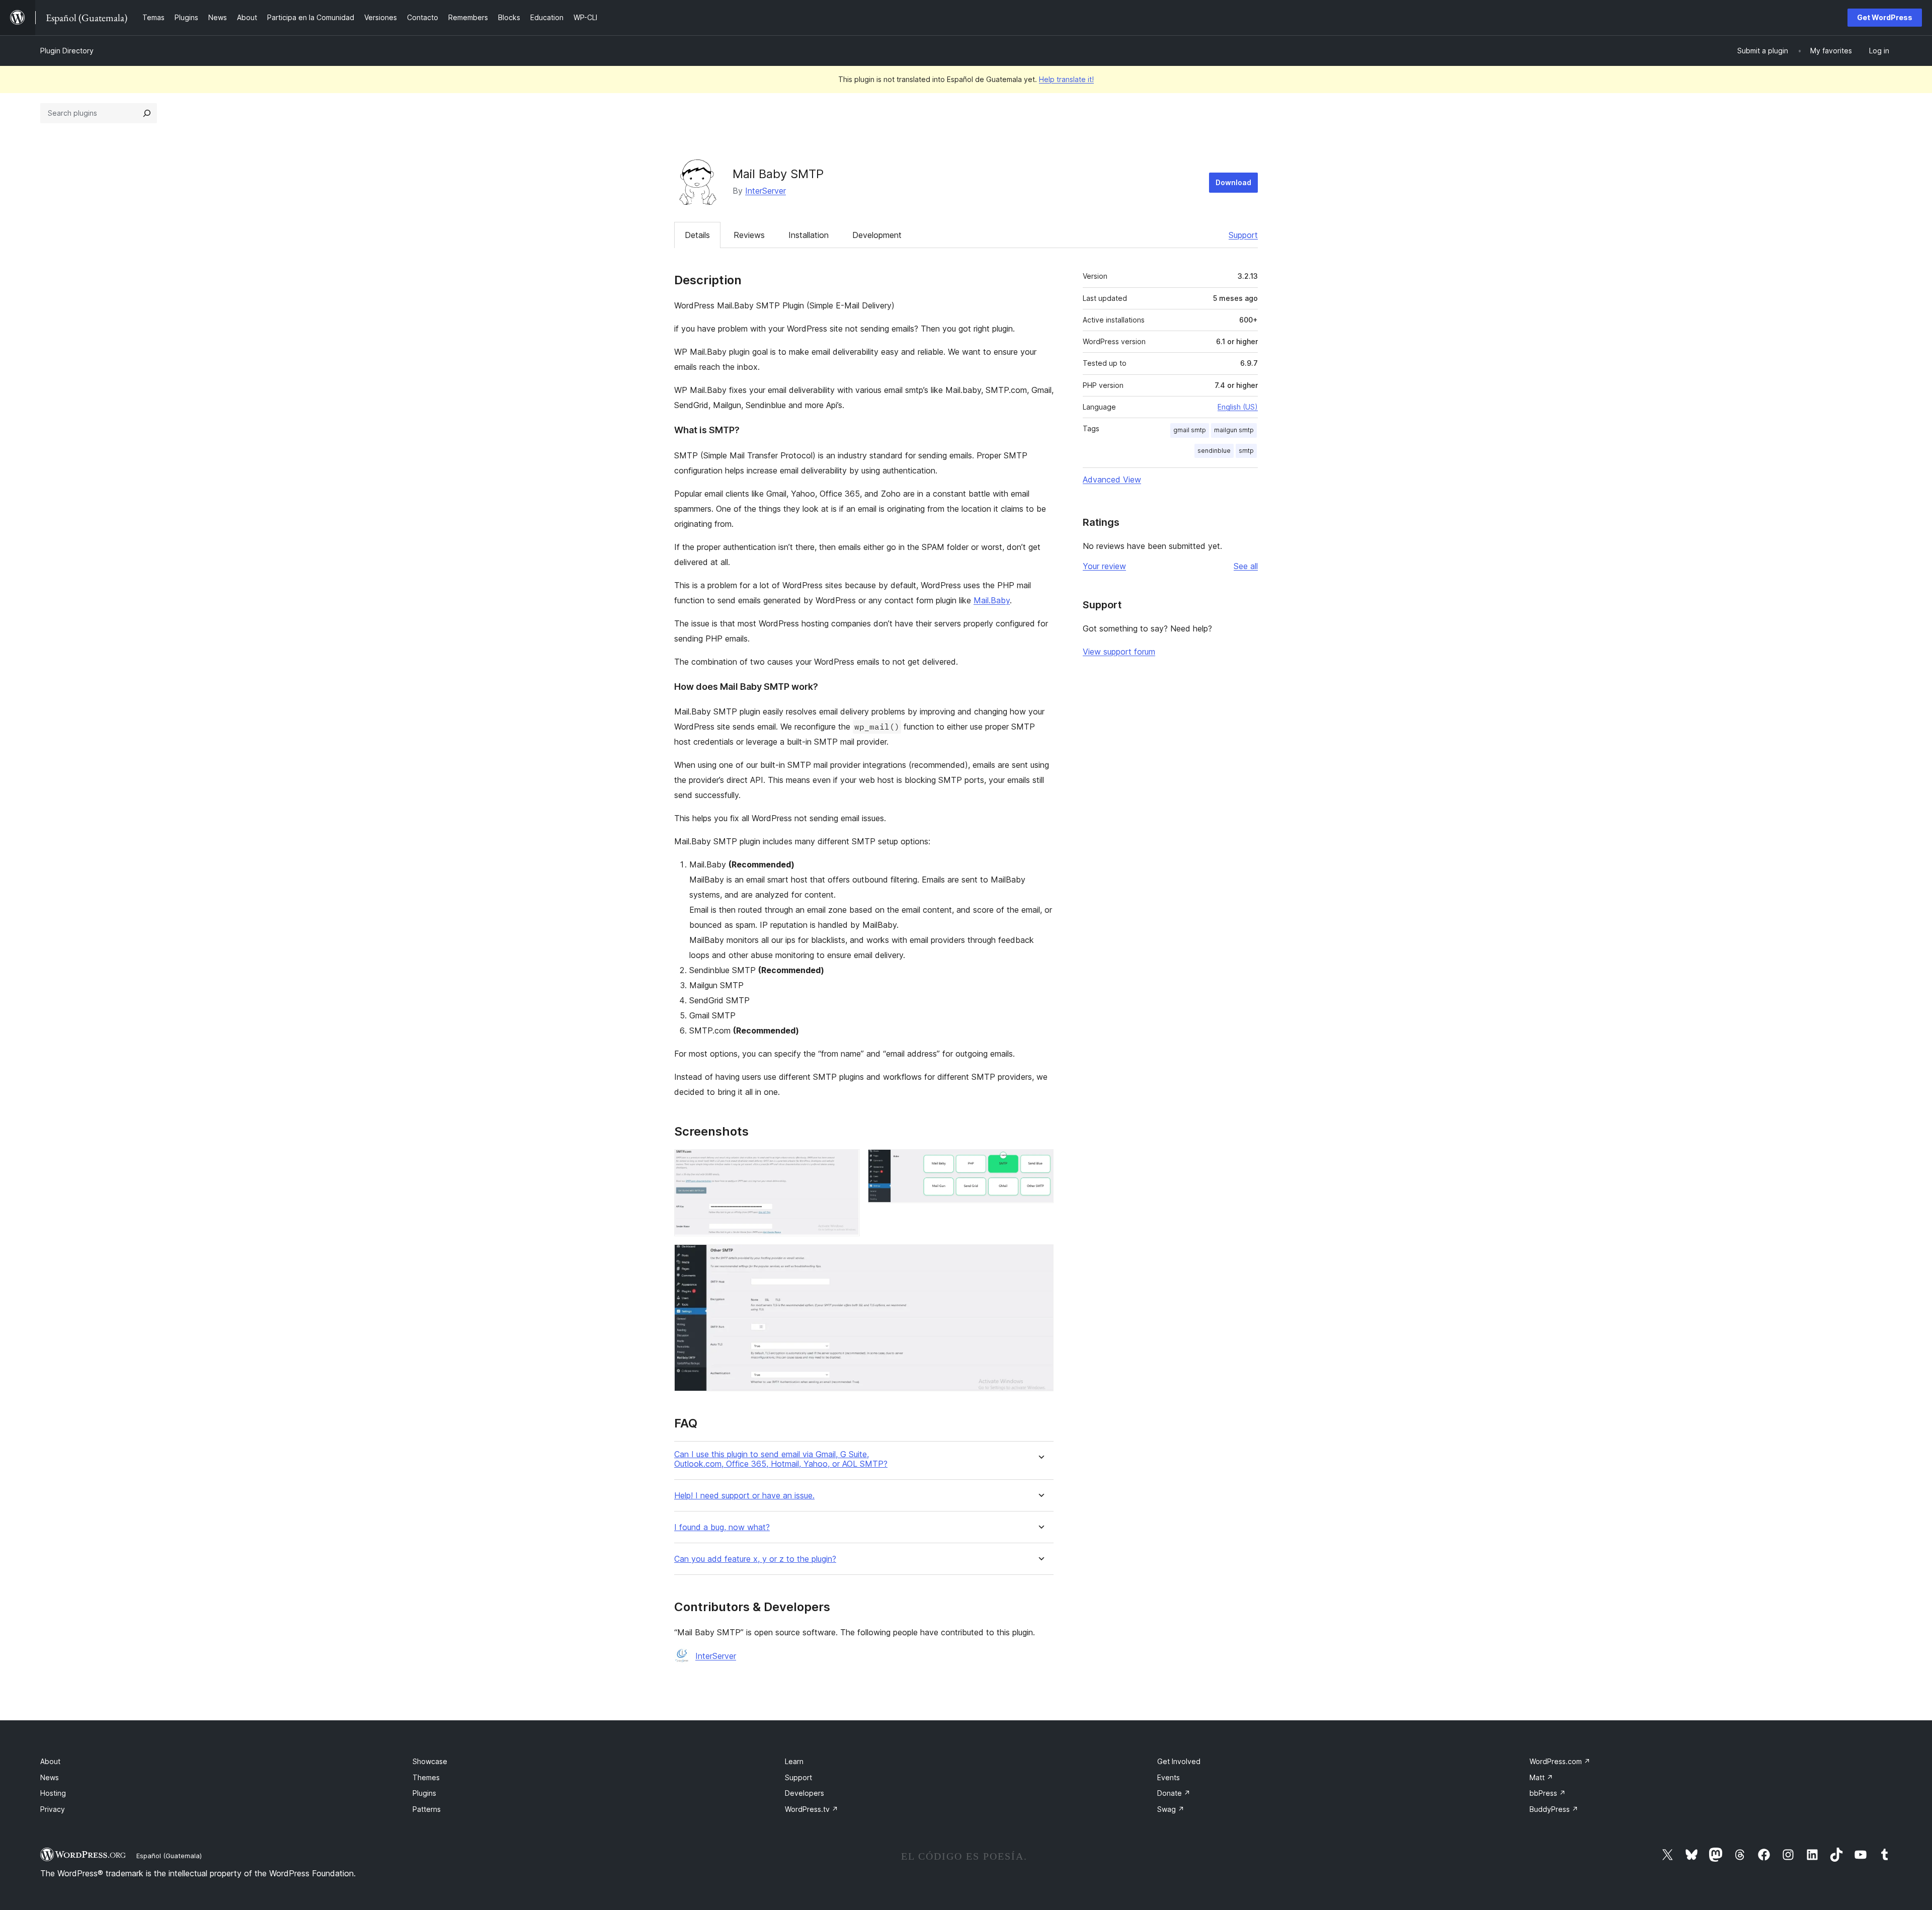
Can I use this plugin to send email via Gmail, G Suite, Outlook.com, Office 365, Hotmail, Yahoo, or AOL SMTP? (781, 1459)
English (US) (1238, 407)
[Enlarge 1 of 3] (846, 1163)
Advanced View (1112, 480)
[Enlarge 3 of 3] (1040, 1258)
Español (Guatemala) (169, 1856)
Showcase (430, 1761)
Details (697, 235)
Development (877, 235)
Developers (804, 1793)
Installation (809, 235)
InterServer (766, 191)
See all (1246, 566)
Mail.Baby (992, 600)
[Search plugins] (147, 113)
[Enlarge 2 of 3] (1040, 1163)
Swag (1171, 1809)
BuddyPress (1554, 1809)
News (50, 1777)
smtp (1246, 451)
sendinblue (1214, 451)
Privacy (53, 1809)
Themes (426, 1777)
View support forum (1119, 652)
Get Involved (1179, 1761)
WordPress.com (1560, 1761)
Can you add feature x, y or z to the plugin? (755, 1559)
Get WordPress (1885, 17)
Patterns (427, 1809)
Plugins (424, 1793)
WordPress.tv (812, 1809)
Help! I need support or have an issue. (744, 1496)
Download (1233, 182)
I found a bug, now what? (722, 1527)
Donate (1174, 1793)
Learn (794, 1761)
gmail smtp (1190, 430)
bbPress (1548, 1793)
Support (1243, 235)
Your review (1104, 566)
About (50, 1761)
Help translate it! (1066, 79)
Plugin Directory (67, 51)
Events (1169, 1777)
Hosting (53, 1793)
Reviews (749, 235)
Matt (1541, 1777)
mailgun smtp (1234, 430)
